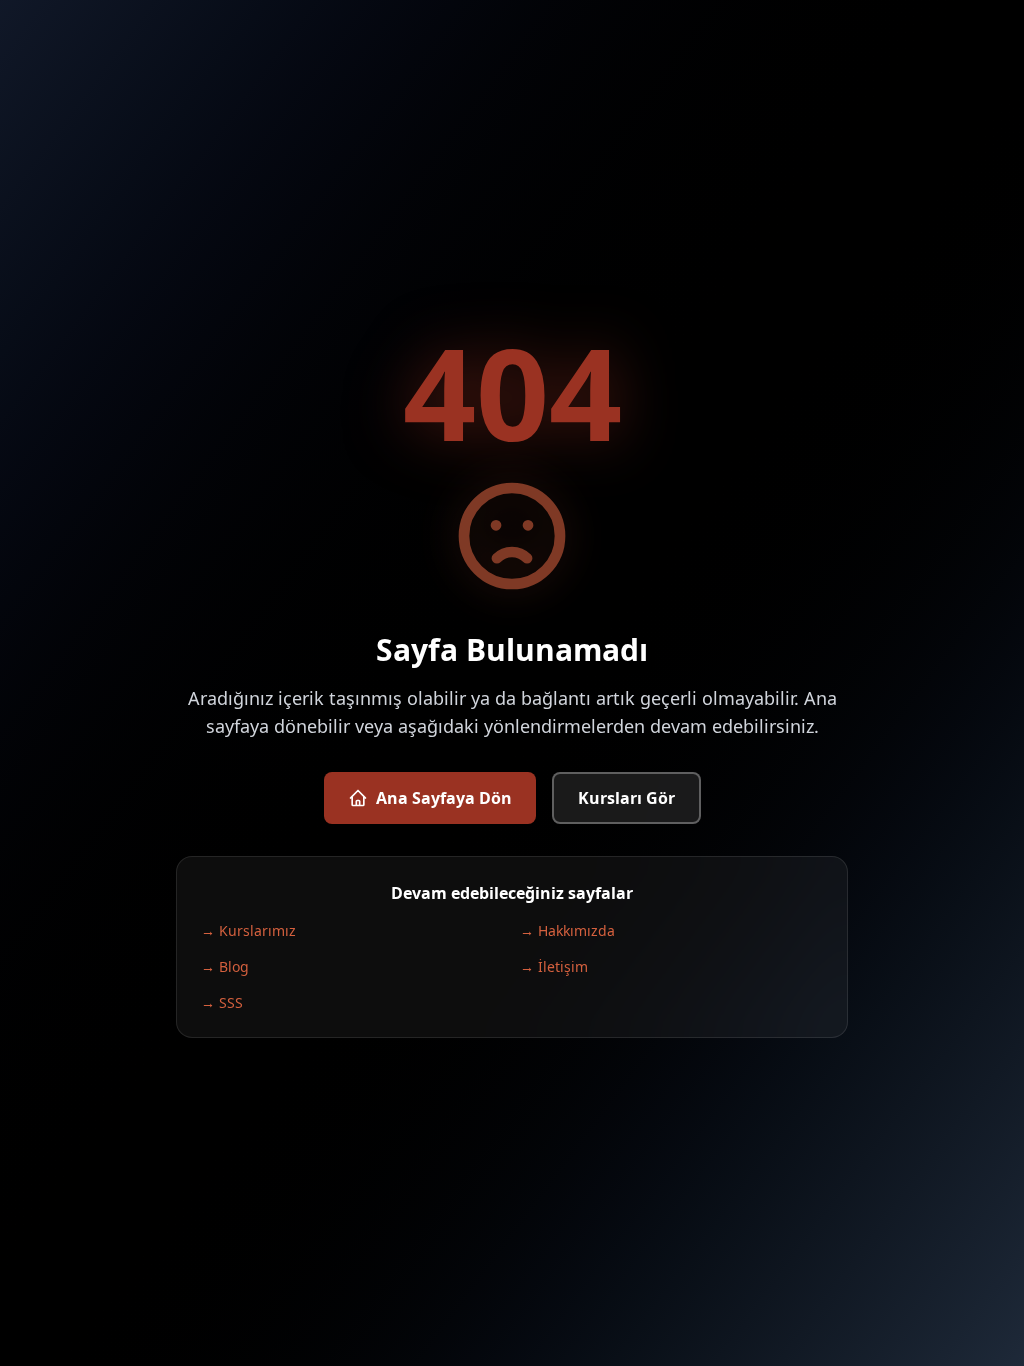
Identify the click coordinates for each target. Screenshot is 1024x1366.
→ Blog (225, 966)
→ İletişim (554, 966)
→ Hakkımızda (567, 930)
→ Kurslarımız (248, 930)
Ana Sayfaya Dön (444, 798)
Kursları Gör (626, 798)
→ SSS (222, 1002)
